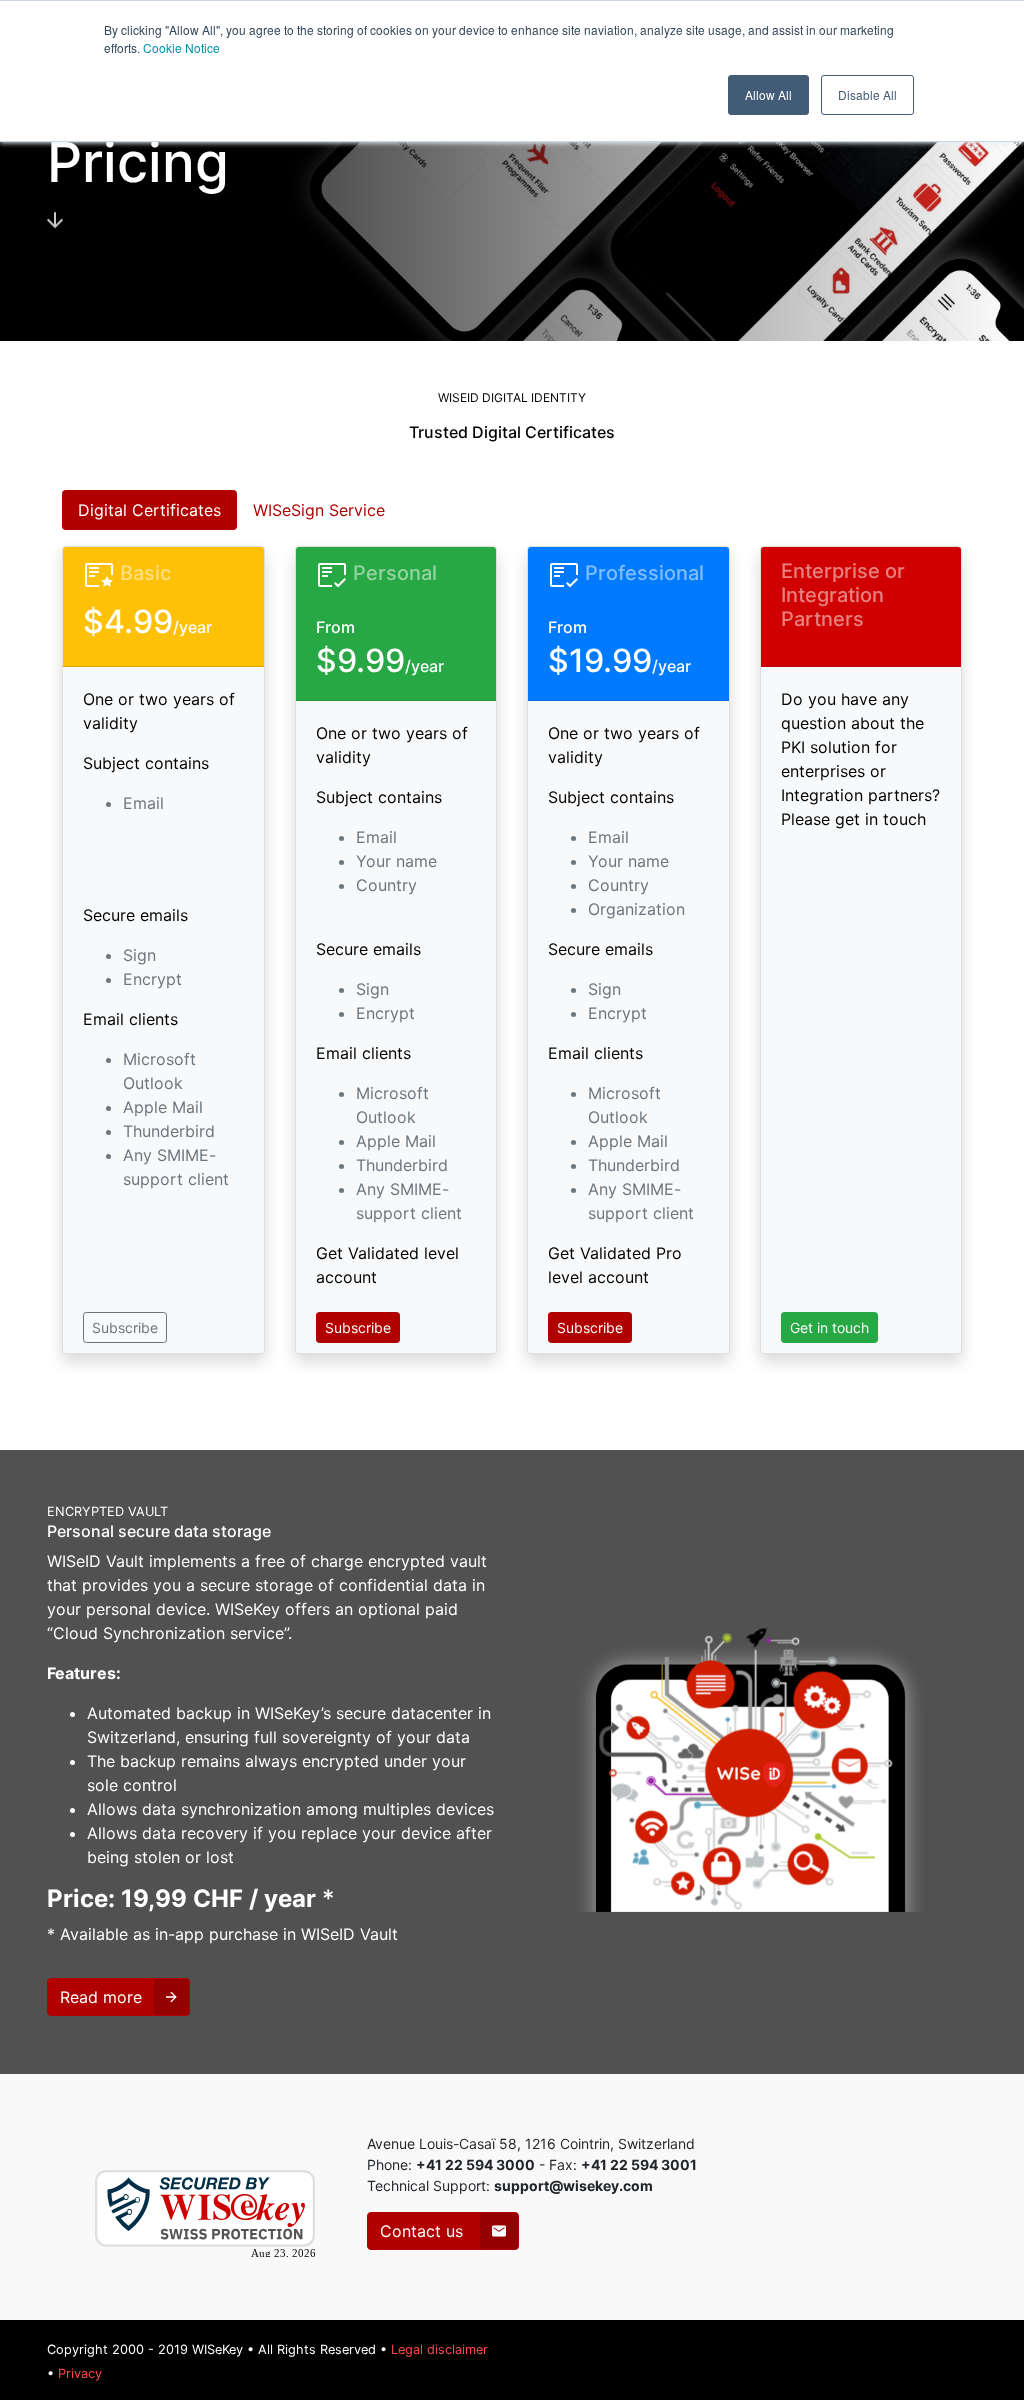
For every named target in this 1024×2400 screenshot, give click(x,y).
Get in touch (829, 1327)
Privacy (80, 2373)
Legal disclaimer (439, 2349)
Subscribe (125, 1327)
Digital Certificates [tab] (149, 510)
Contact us (424, 2231)
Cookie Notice (181, 47)
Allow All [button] (768, 94)
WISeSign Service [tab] (319, 510)
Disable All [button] (867, 94)
